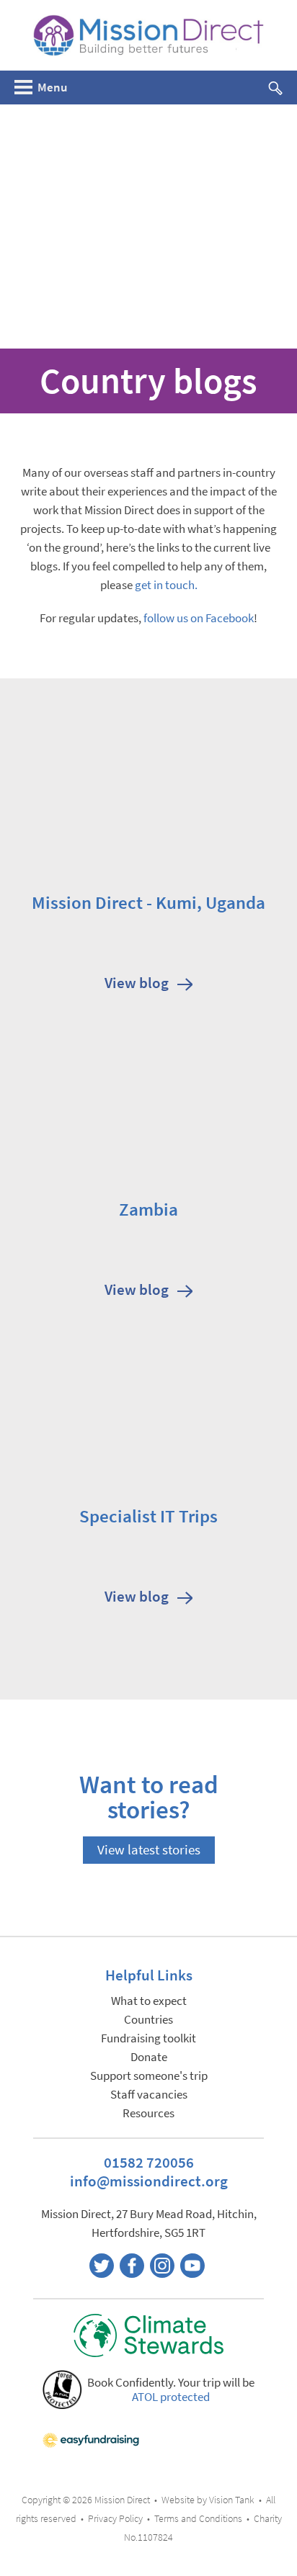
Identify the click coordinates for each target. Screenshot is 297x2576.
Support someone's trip (149, 2076)
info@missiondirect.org (149, 2181)
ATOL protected (171, 2397)
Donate (149, 2057)
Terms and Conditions (198, 2519)
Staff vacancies (149, 2095)
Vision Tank (232, 2500)
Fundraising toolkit (148, 2038)
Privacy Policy (115, 2519)
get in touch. (166, 585)
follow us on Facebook (199, 618)
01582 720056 (149, 2162)
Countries (148, 2020)
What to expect (149, 2001)
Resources (148, 2113)
